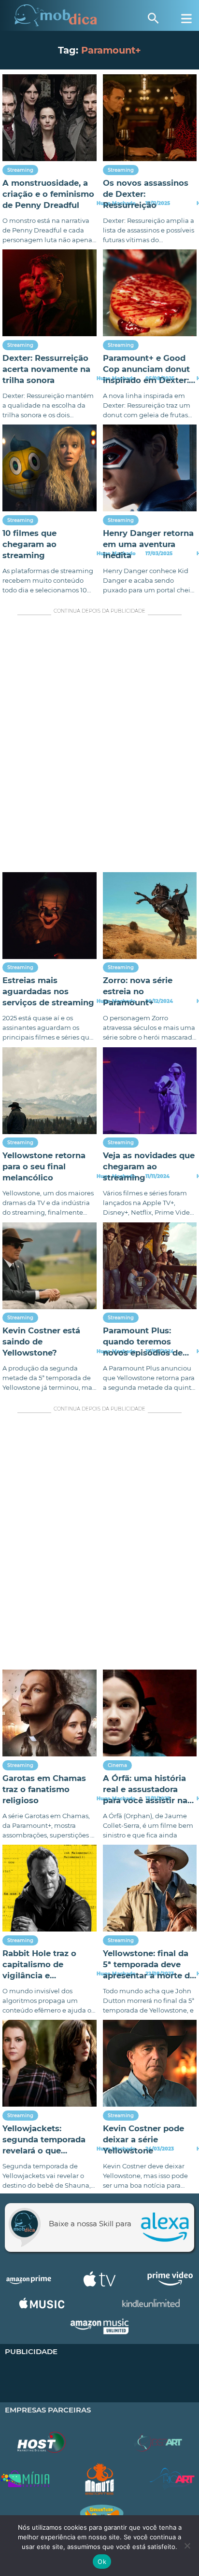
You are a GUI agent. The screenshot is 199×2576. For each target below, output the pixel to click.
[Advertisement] (99, 746)
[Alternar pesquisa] (153, 18)
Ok (102, 2562)
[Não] (187, 2546)
